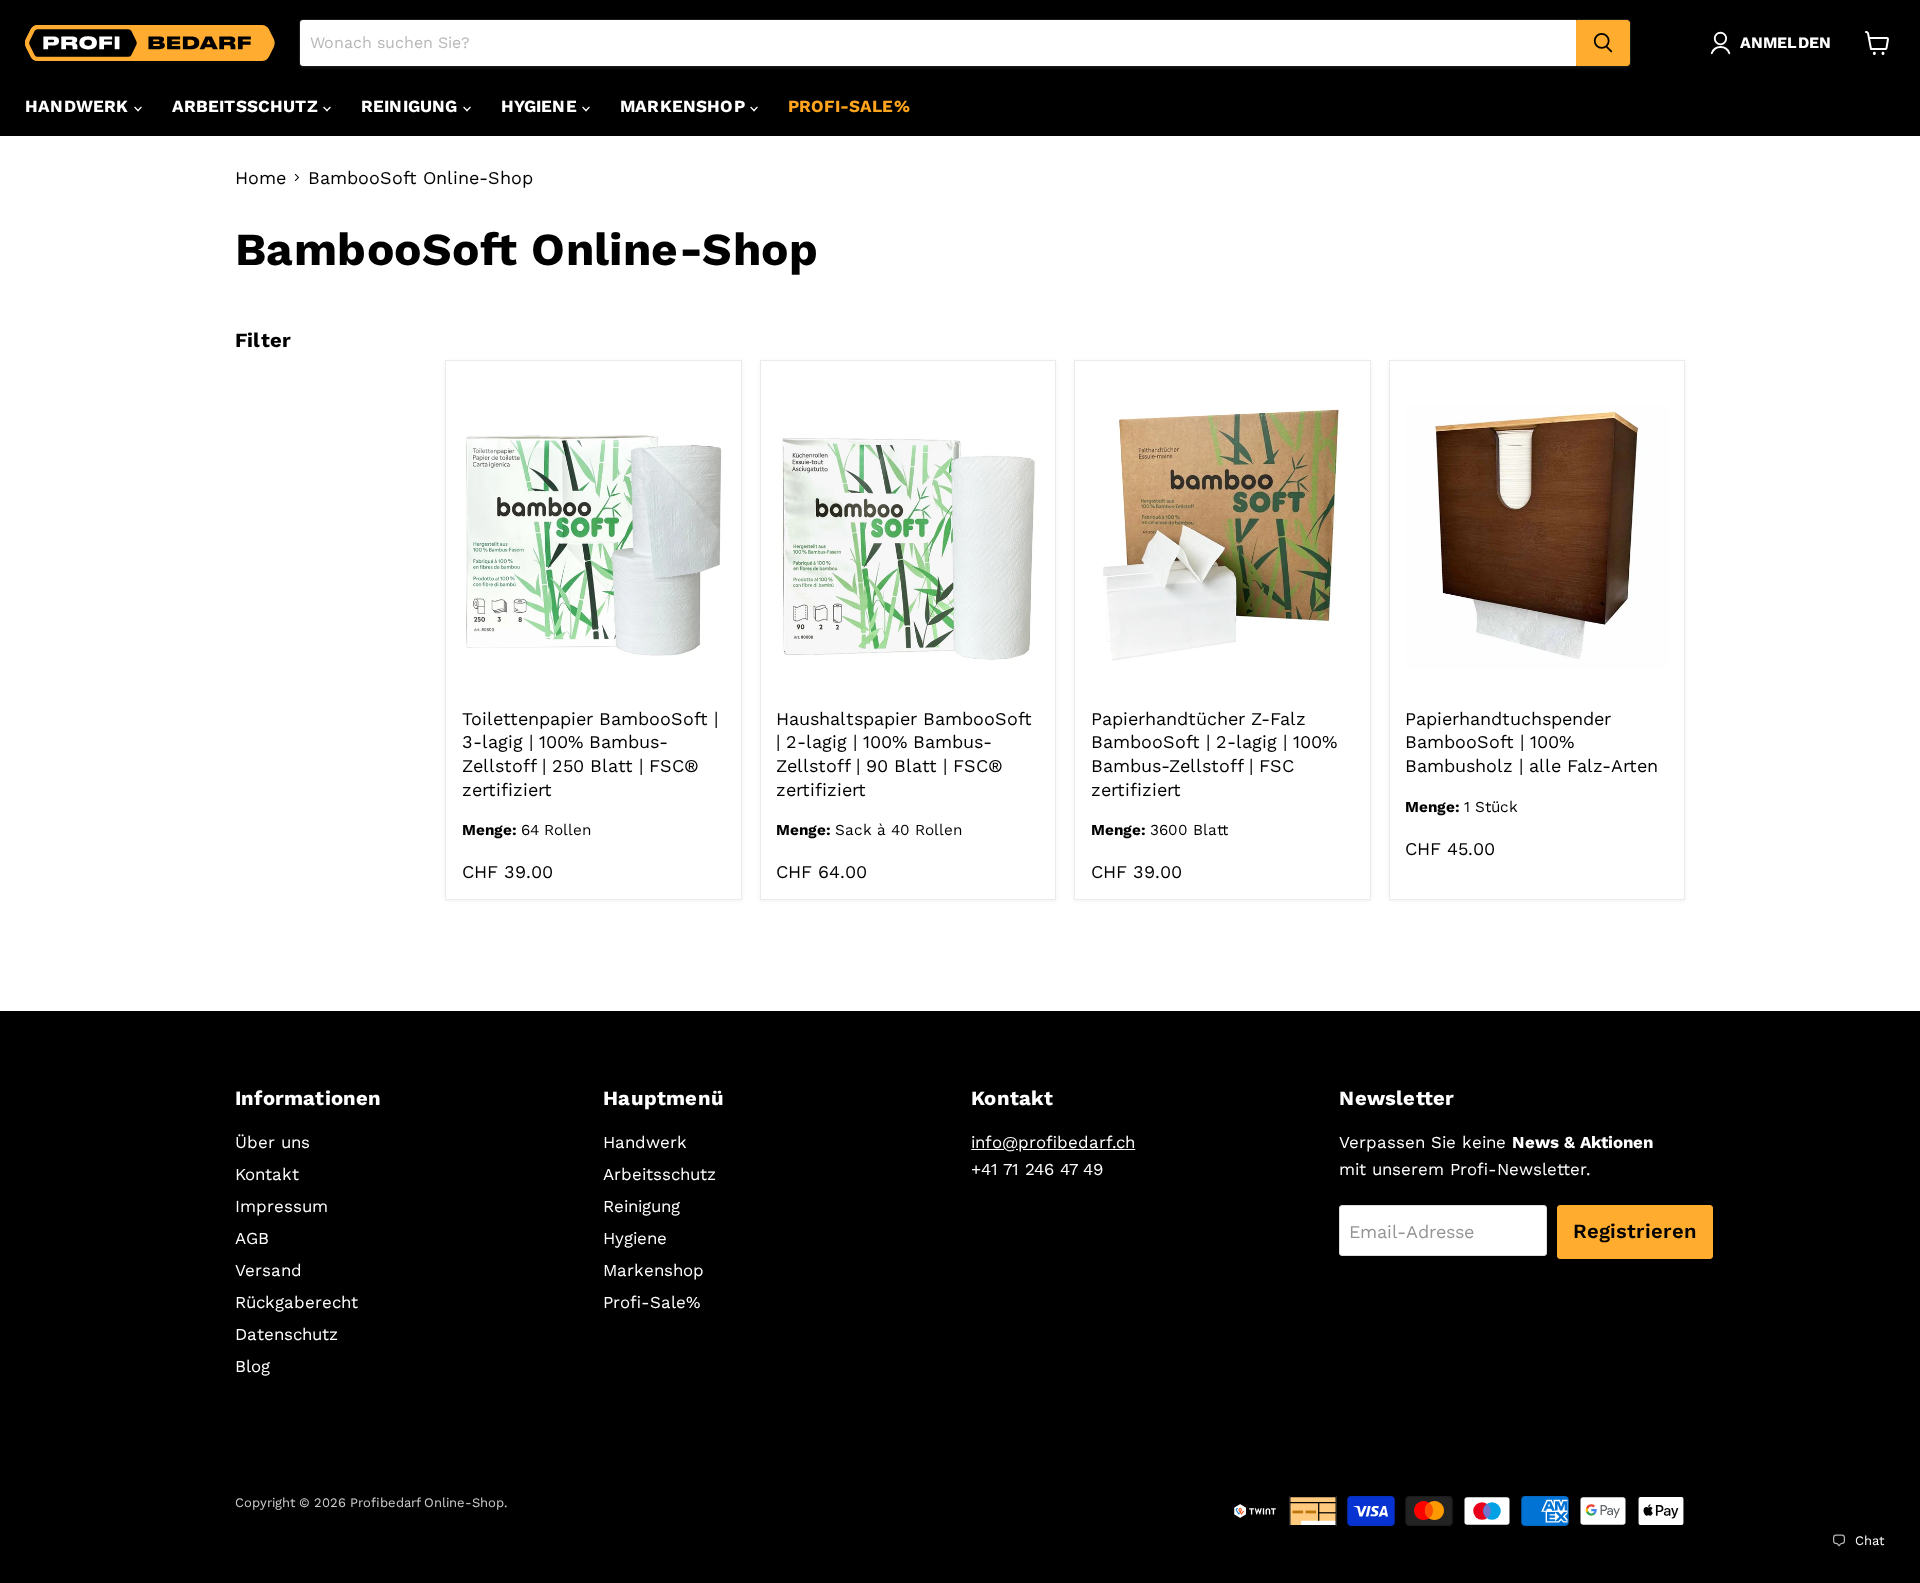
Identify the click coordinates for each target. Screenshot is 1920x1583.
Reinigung (412, 106)
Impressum (281, 1206)
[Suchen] (1603, 43)
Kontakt (267, 1174)
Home (260, 178)
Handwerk (79, 106)
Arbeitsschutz (247, 106)
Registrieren (1635, 1231)
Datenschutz (286, 1334)
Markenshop (685, 106)
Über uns (272, 1142)
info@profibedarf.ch (1053, 1142)
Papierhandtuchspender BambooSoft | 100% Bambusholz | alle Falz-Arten (1531, 742)
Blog (252, 1366)
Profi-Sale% (849, 106)
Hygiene (541, 106)
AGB (252, 1238)
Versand (268, 1270)
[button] (1775, 43)
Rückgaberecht (296, 1302)
